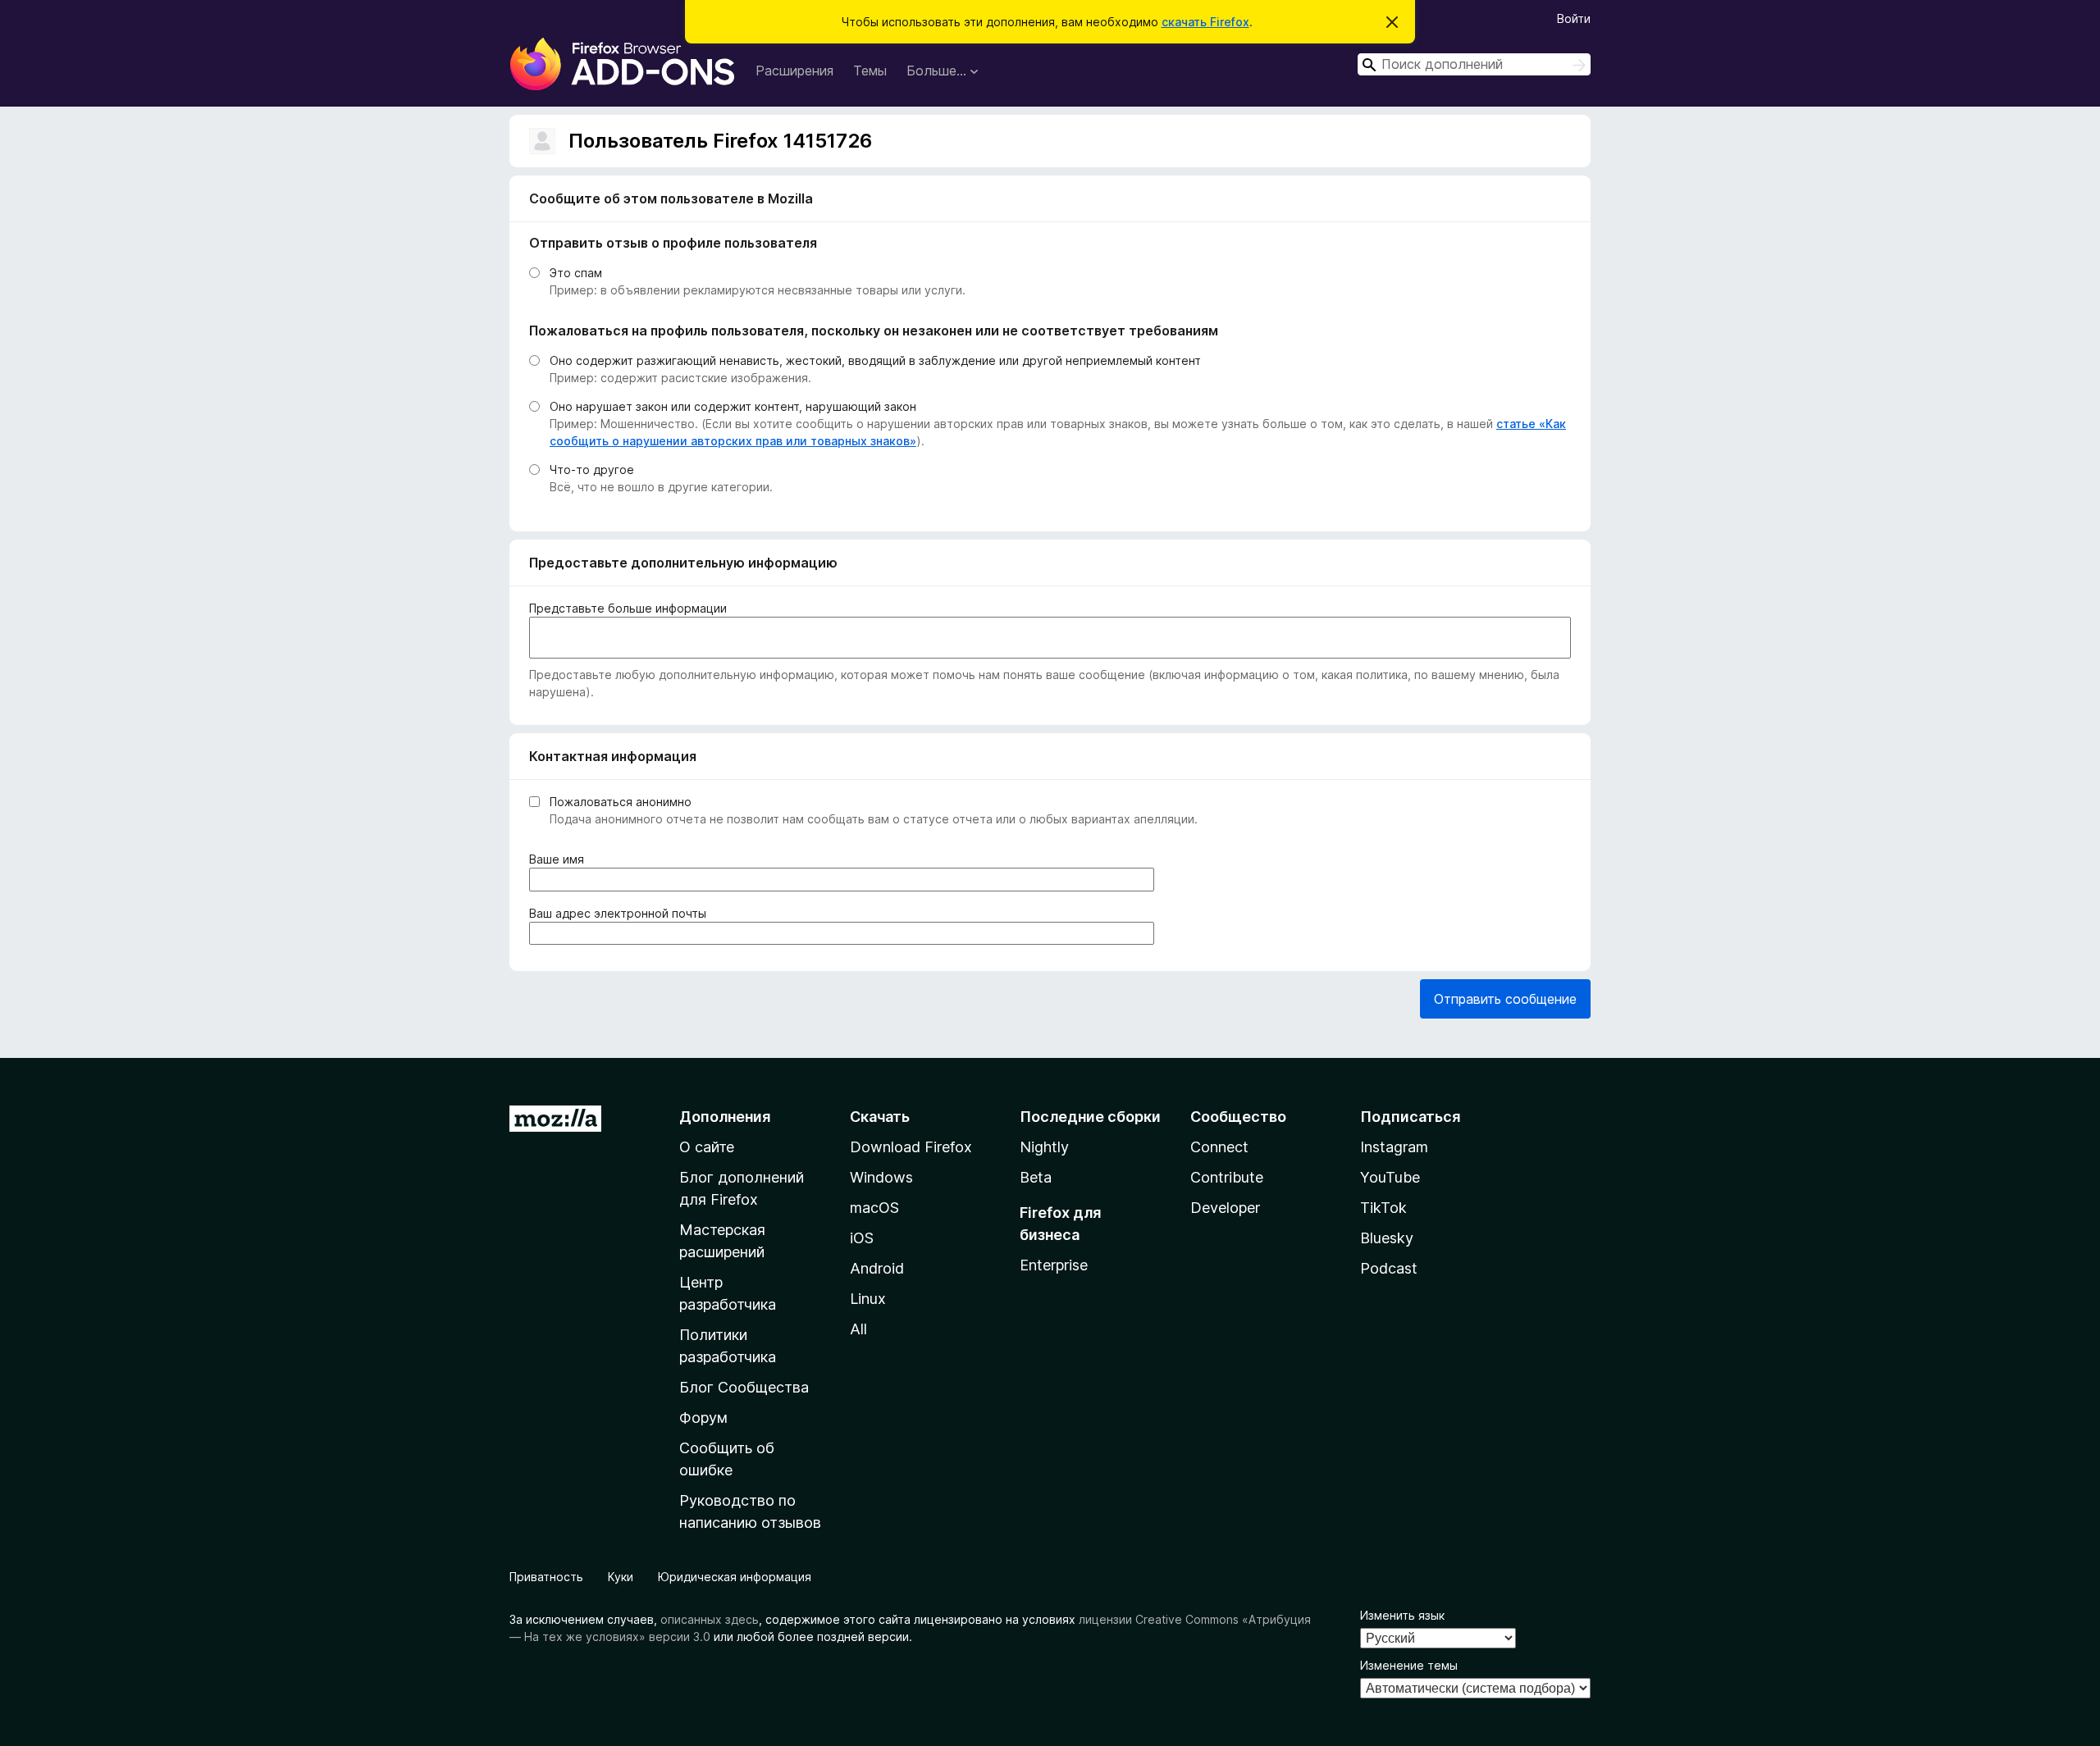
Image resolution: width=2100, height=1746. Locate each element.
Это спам (576, 273)
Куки (621, 1577)
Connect (1219, 1147)
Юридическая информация (735, 1577)
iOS (862, 1238)
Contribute (1227, 1177)
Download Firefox (911, 1147)
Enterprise (1054, 1265)
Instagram (1394, 1147)
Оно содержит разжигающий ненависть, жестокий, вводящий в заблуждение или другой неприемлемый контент (875, 360)
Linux (868, 1299)
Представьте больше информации (628, 608)
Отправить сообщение (1505, 999)
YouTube (1390, 1177)
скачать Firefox (1205, 22)
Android (877, 1268)
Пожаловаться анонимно (621, 802)
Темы (870, 71)
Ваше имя (560, 859)
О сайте (707, 1147)
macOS (874, 1208)
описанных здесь (710, 1619)
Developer (1225, 1208)
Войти (1574, 18)
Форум (703, 1418)
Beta (1036, 1177)
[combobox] (1474, 64)
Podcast (1389, 1268)
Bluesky (1387, 1238)
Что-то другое (592, 470)
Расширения (794, 71)
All (858, 1329)
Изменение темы (1409, 1665)
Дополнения (725, 1117)
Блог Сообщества (744, 1387)
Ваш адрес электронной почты (621, 914)
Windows (881, 1177)
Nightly (1044, 1147)
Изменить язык (1402, 1615)
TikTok (1383, 1208)
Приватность (546, 1577)
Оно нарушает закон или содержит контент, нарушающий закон (733, 406)
